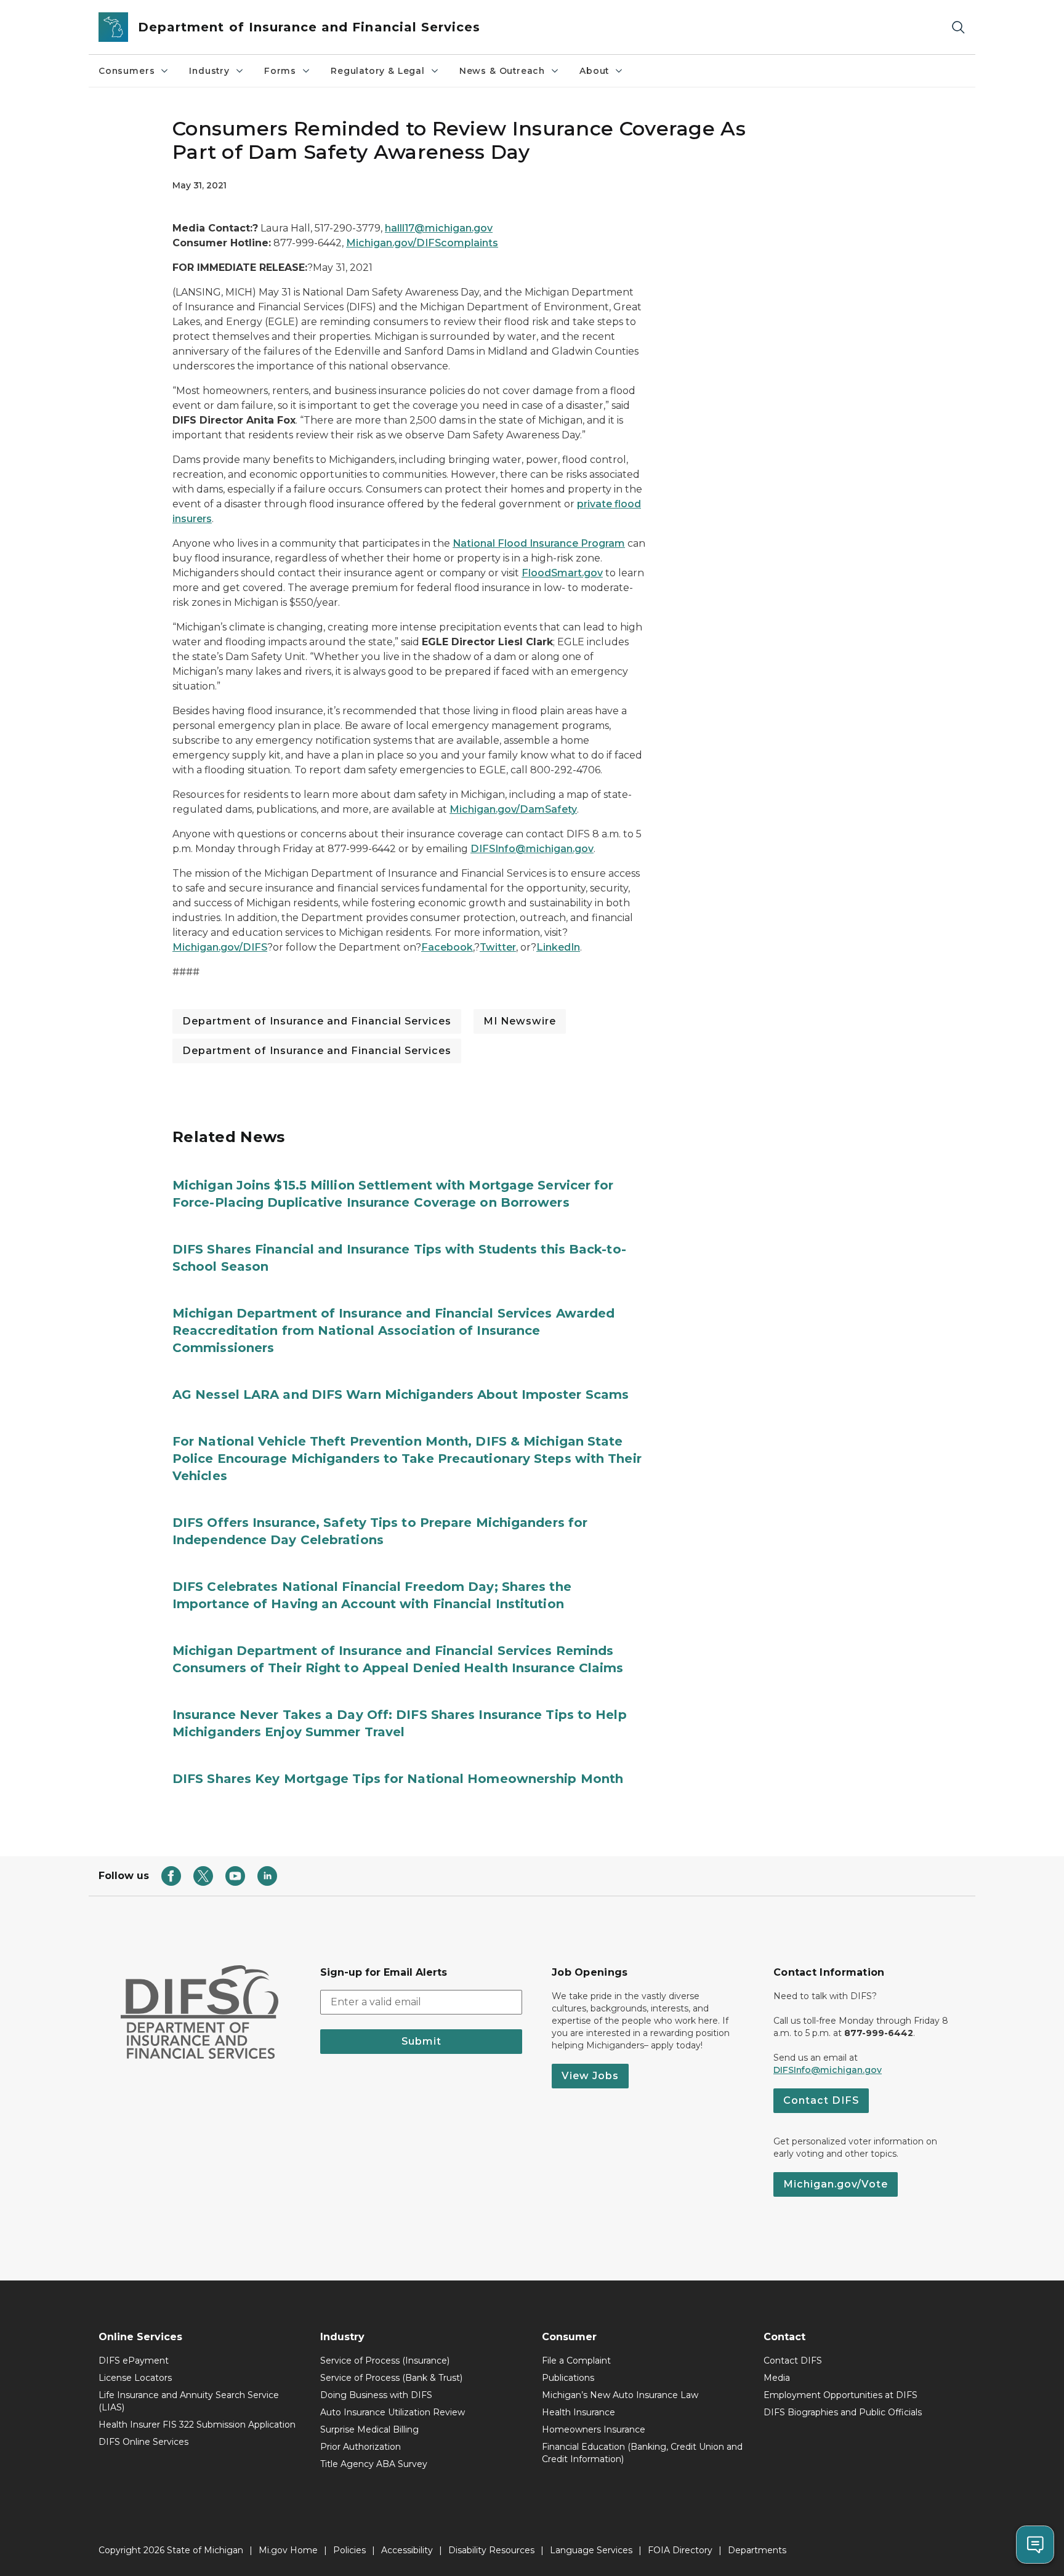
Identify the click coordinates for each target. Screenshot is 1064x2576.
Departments (757, 2550)
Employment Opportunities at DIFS (840, 2395)
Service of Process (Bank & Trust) (391, 2378)
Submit (421, 2041)
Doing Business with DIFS (376, 2395)
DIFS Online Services (143, 2442)
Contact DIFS (821, 2100)
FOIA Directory (680, 2550)
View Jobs (590, 2076)
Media (777, 2378)
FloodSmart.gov (562, 573)
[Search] (958, 27)
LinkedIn (558, 947)
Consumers (127, 71)
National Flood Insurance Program (539, 543)
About (594, 71)
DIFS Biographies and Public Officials (843, 2412)
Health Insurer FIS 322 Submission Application (197, 2425)
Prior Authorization (361, 2447)
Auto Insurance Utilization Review (393, 2412)
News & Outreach (502, 71)
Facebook (447, 947)
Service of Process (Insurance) (385, 2361)
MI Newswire (520, 1021)
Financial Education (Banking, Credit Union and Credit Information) (642, 2453)
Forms (280, 71)
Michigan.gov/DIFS (220, 947)
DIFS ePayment (134, 2361)
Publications (568, 2378)
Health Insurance (578, 2412)
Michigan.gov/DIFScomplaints (422, 243)
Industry (209, 71)
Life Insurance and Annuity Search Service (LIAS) (189, 2401)
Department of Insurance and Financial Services (317, 1021)
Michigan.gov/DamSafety (513, 809)
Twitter (498, 947)
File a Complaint (576, 2361)
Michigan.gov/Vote (836, 2184)
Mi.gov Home (288, 2550)
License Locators (135, 2378)
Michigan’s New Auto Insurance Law (620, 2395)
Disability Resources (491, 2550)
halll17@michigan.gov (439, 228)
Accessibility (407, 2550)
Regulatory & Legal (378, 71)
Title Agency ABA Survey (374, 2464)
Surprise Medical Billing (369, 2429)
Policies (349, 2550)
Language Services (591, 2550)
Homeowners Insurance (594, 2429)
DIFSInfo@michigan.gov (532, 849)
